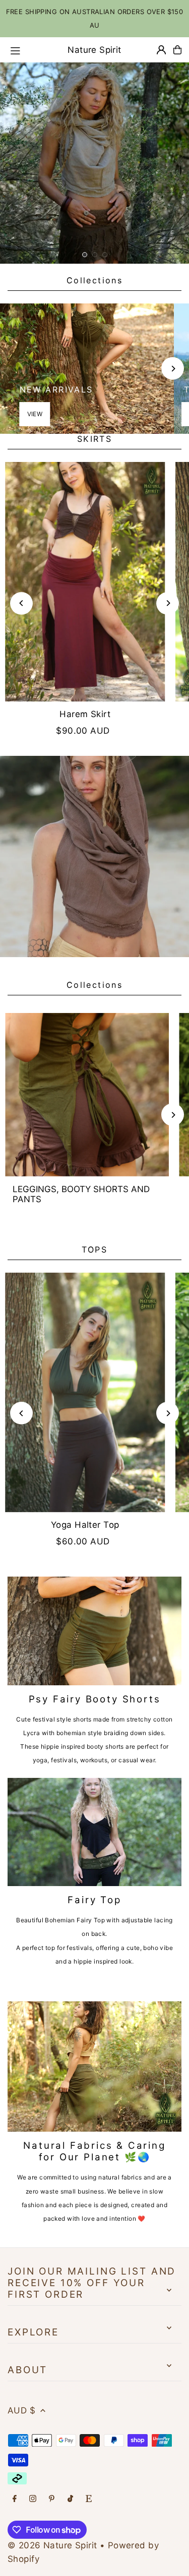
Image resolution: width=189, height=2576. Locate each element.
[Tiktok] (70, 2499)
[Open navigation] (25, 49)
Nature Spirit (94, 50)
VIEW (35, 414)
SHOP (95, 128)
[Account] (161, 50)
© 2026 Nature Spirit (52, 2545)
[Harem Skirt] (85, 582)
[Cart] (177, 50)
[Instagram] (33, 2499)
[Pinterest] (52, 2499)
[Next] (173, 369)
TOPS (95, 1250)
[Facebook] (15, 2499)
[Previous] (21, 603)
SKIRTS (95, 439)
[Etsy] (89, 2499)
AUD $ (21, 2410)
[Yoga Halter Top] (85, 1392)
